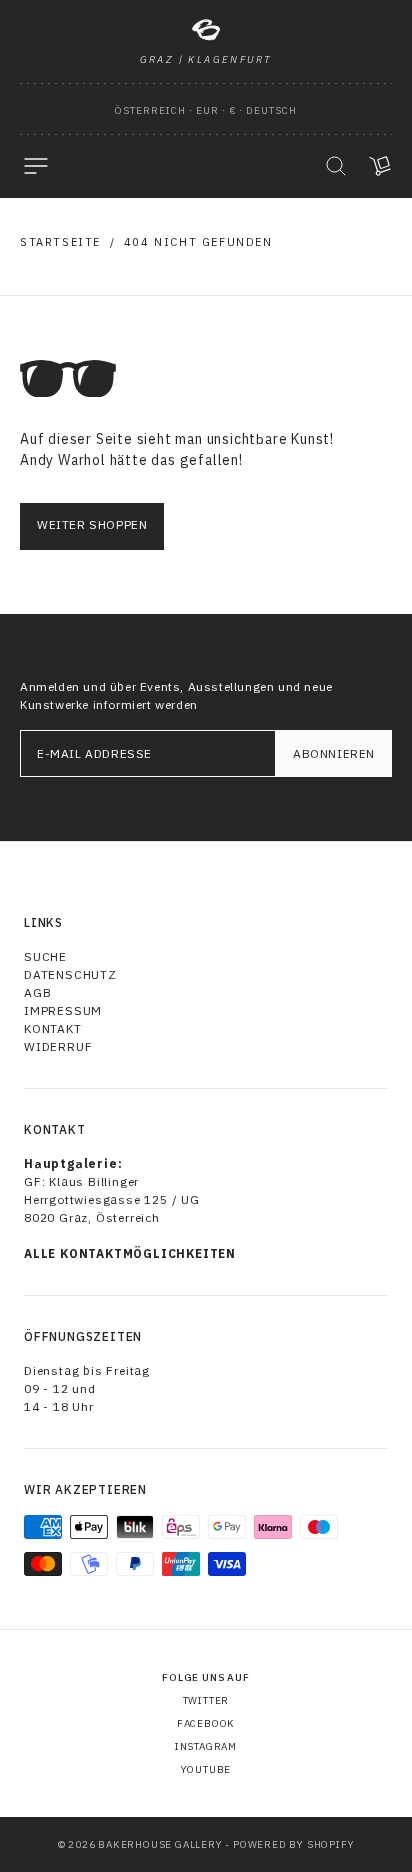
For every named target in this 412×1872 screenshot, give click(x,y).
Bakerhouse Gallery (160, 1844)
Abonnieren (334, 753)
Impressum (63, 1010)
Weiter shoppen (92, 524)
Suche (45, 956)
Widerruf (58, 1046)
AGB (37, 992)
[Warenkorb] (380, 166)
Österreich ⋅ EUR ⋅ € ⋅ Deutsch (206, 110)
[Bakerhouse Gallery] (206, 30)
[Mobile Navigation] (36, 166)
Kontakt (53, 1028)
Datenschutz (70, 974)
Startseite (60, 242)
